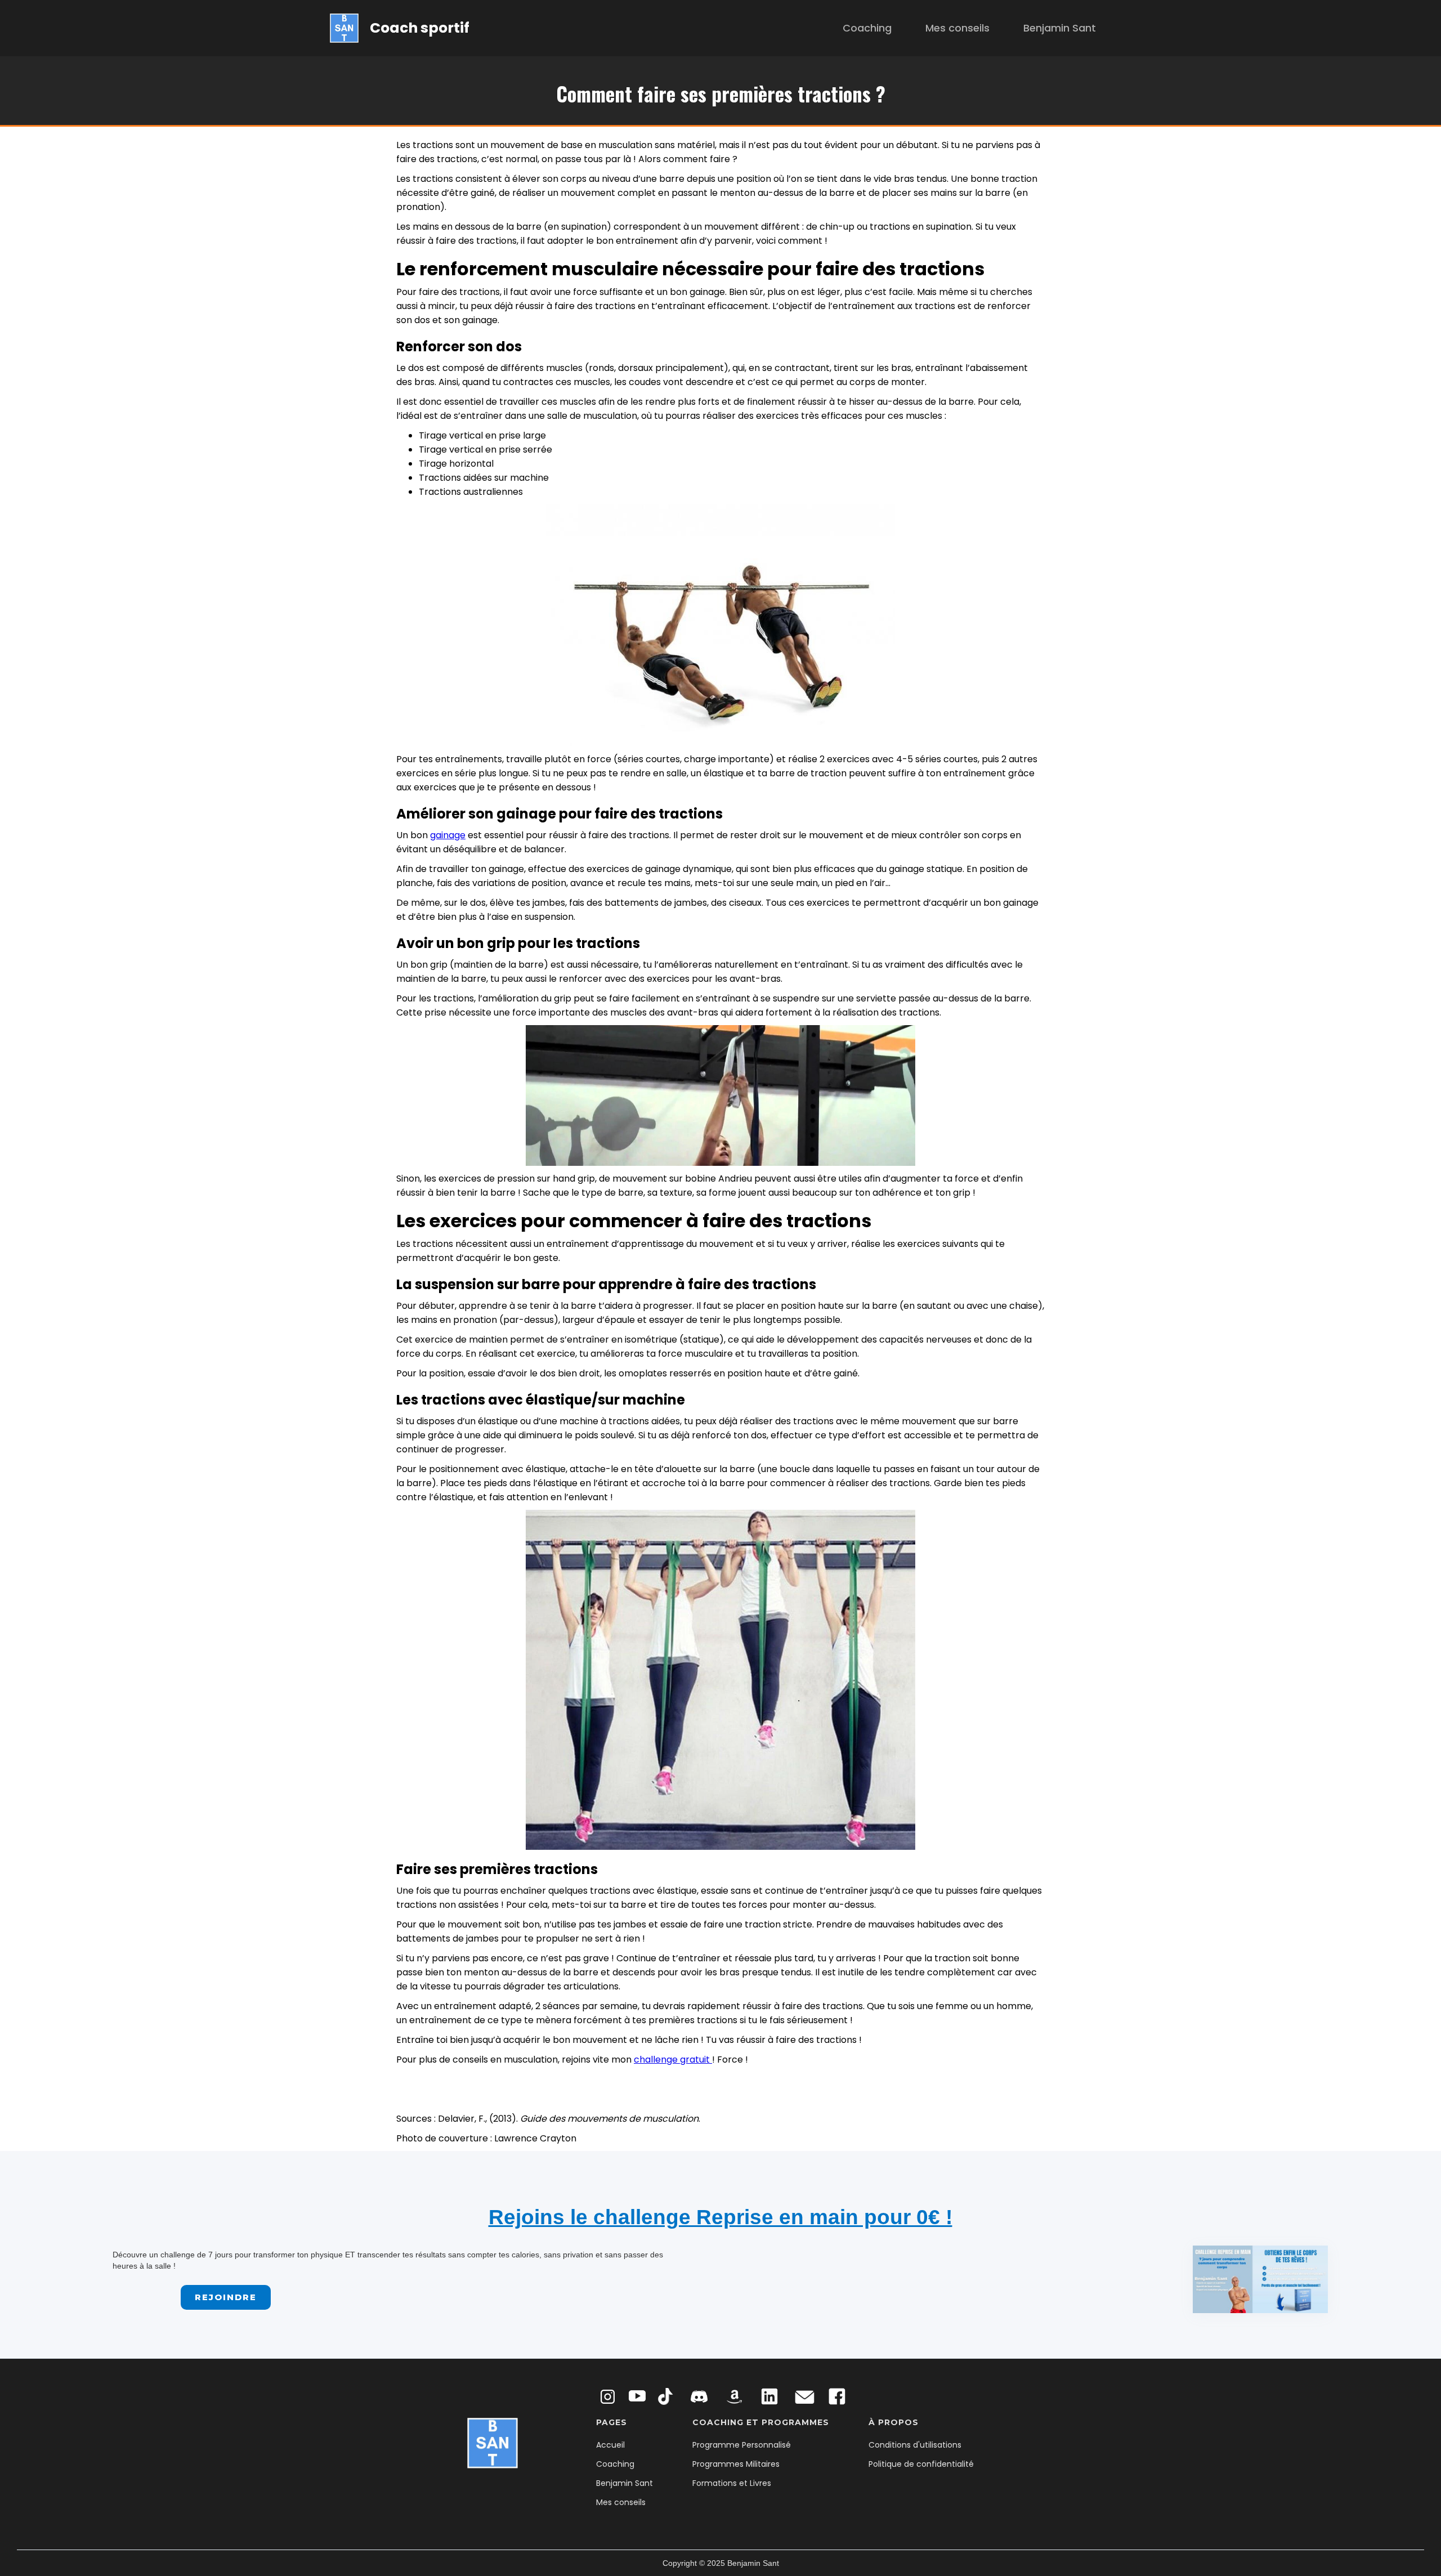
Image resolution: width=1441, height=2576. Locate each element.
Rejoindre (226, 2297)
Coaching (867, 28)
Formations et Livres (732, 2483)
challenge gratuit (673, 2060)
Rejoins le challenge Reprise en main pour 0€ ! (720, 2217)
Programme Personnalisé (742, 2445)
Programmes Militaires (736, 2464)
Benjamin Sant (1060, 28)
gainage (448, 835)
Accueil (610, 2445)
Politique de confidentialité (921, 2464)
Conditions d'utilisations (915, 2445)
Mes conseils (957, 28)
